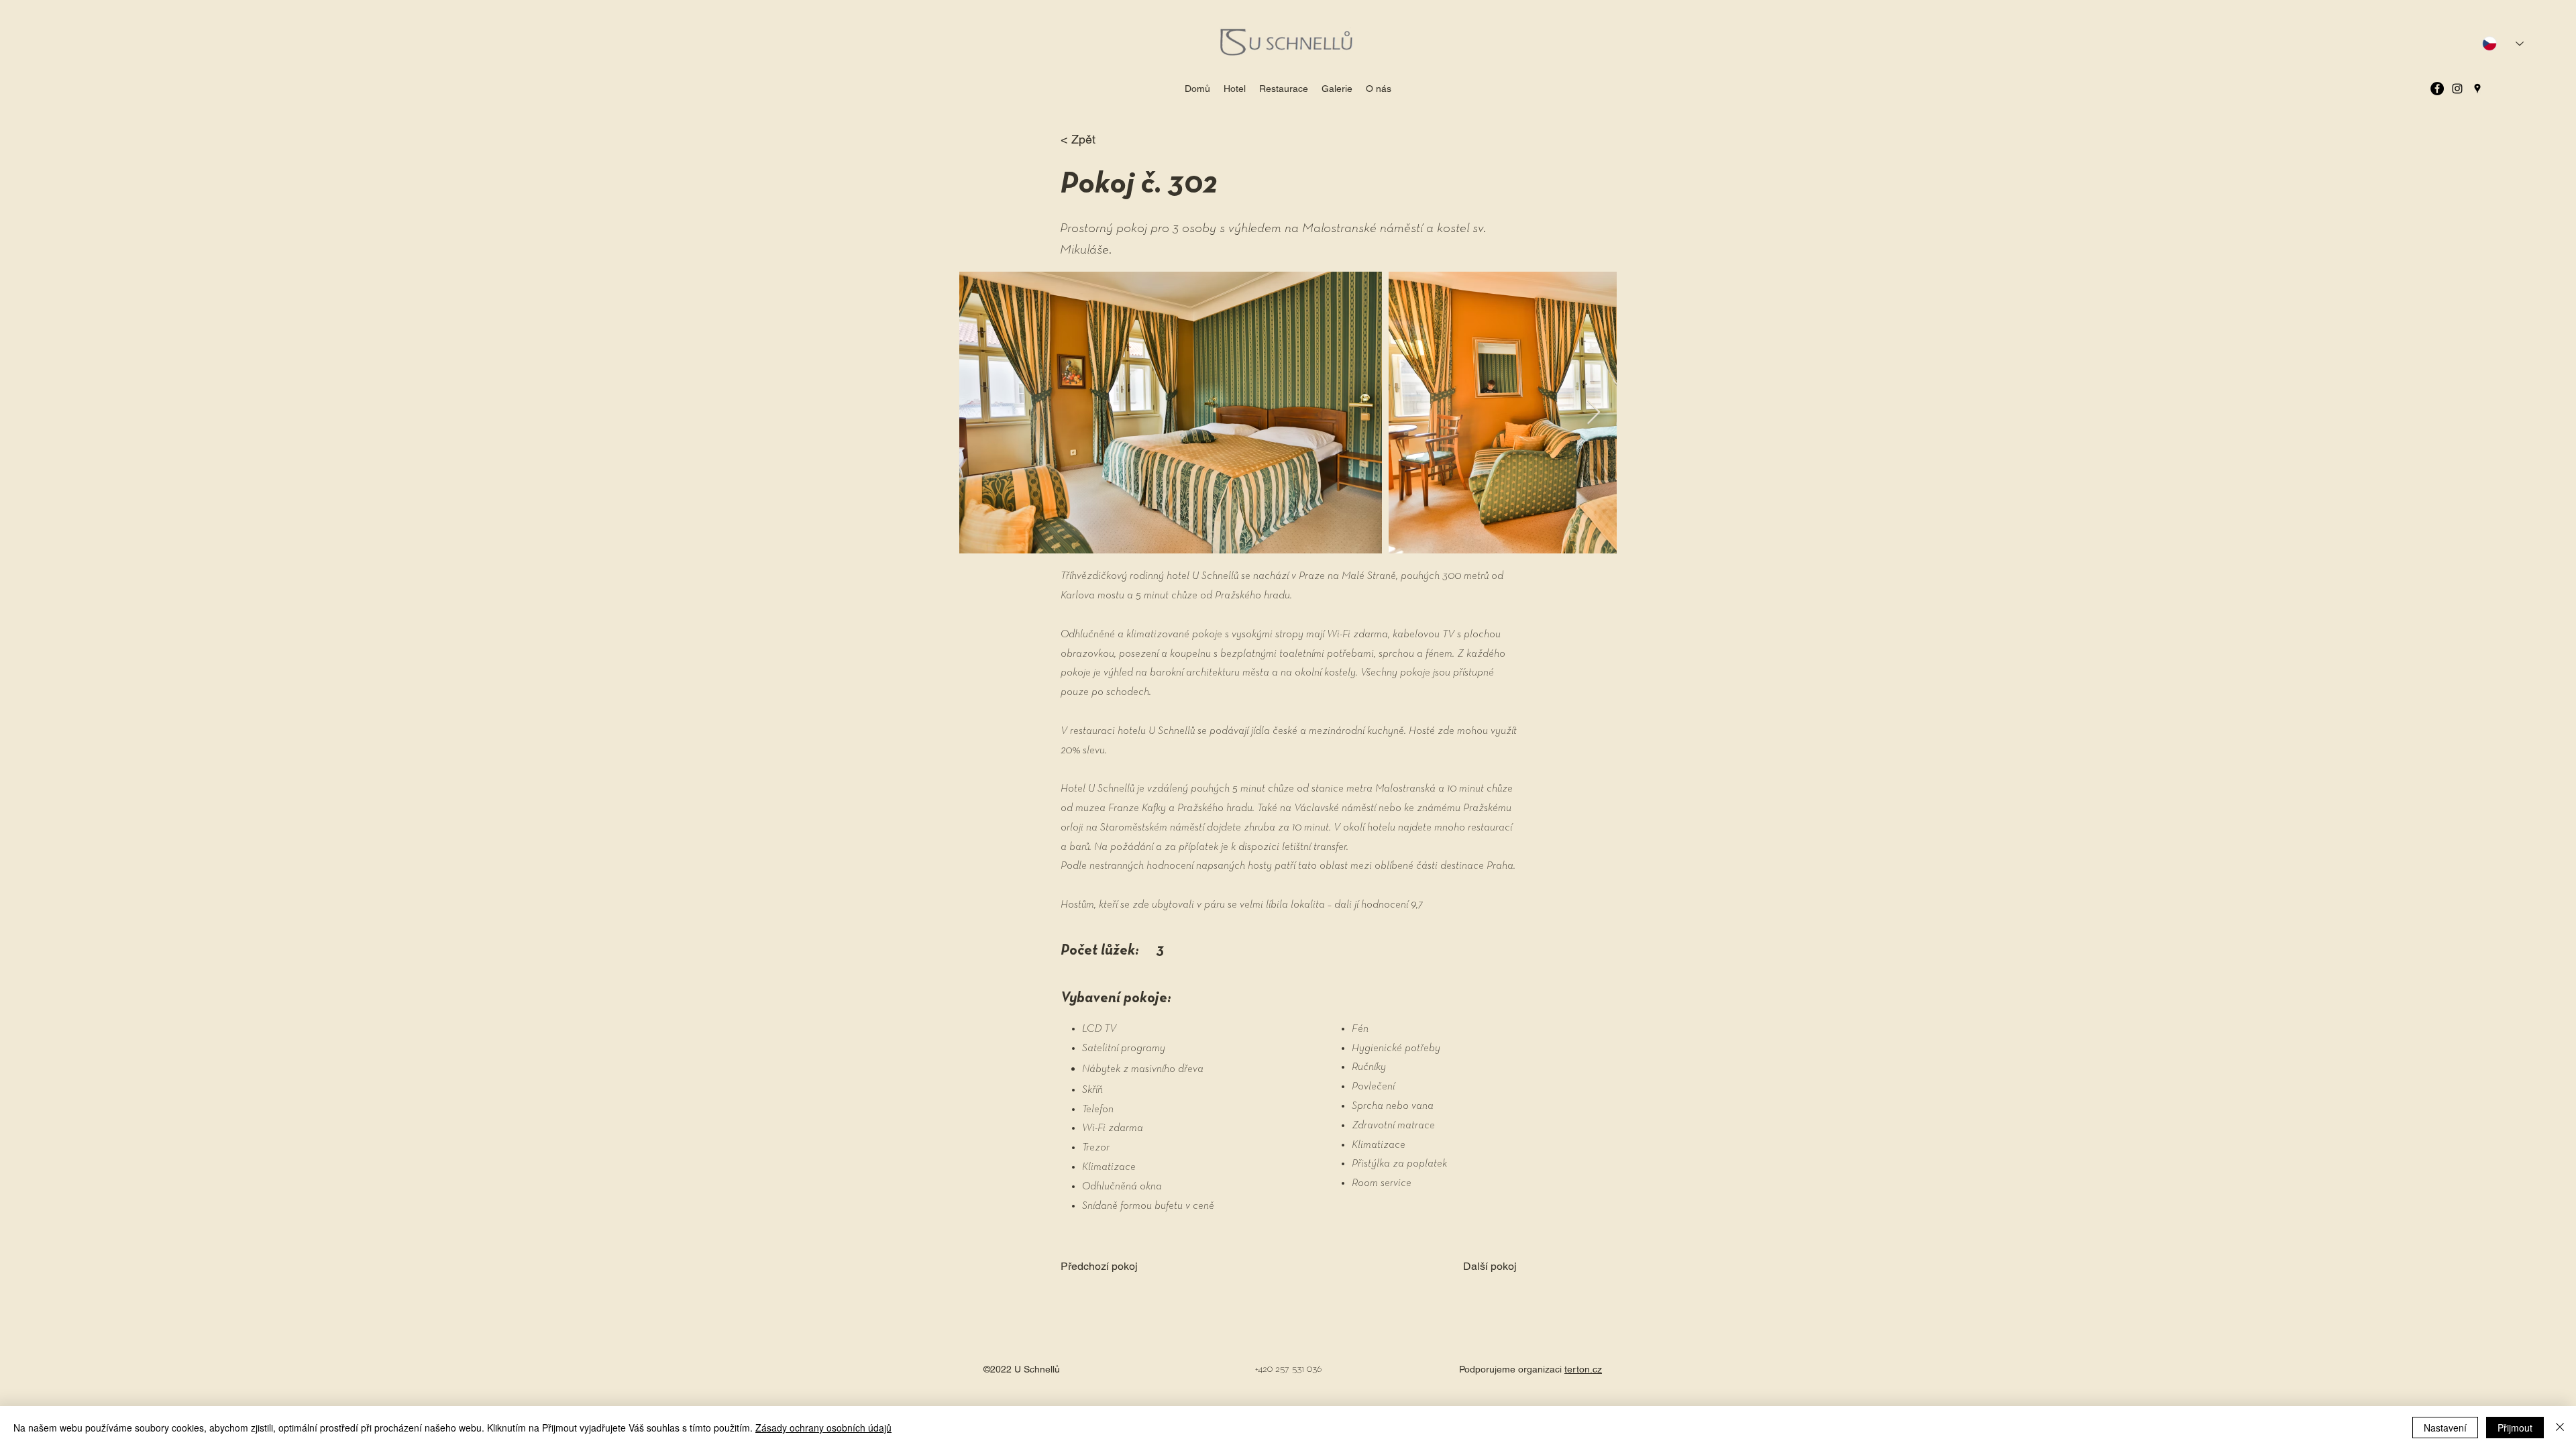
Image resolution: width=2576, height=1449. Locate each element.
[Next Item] (1594, 413)
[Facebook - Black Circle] (2437, 89)
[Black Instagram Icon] (2457, 89)
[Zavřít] (2560, 1428)
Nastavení (2445, 1428)
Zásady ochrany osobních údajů (823, 1428)
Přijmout (2515, 1428)
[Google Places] (2477, 89)
